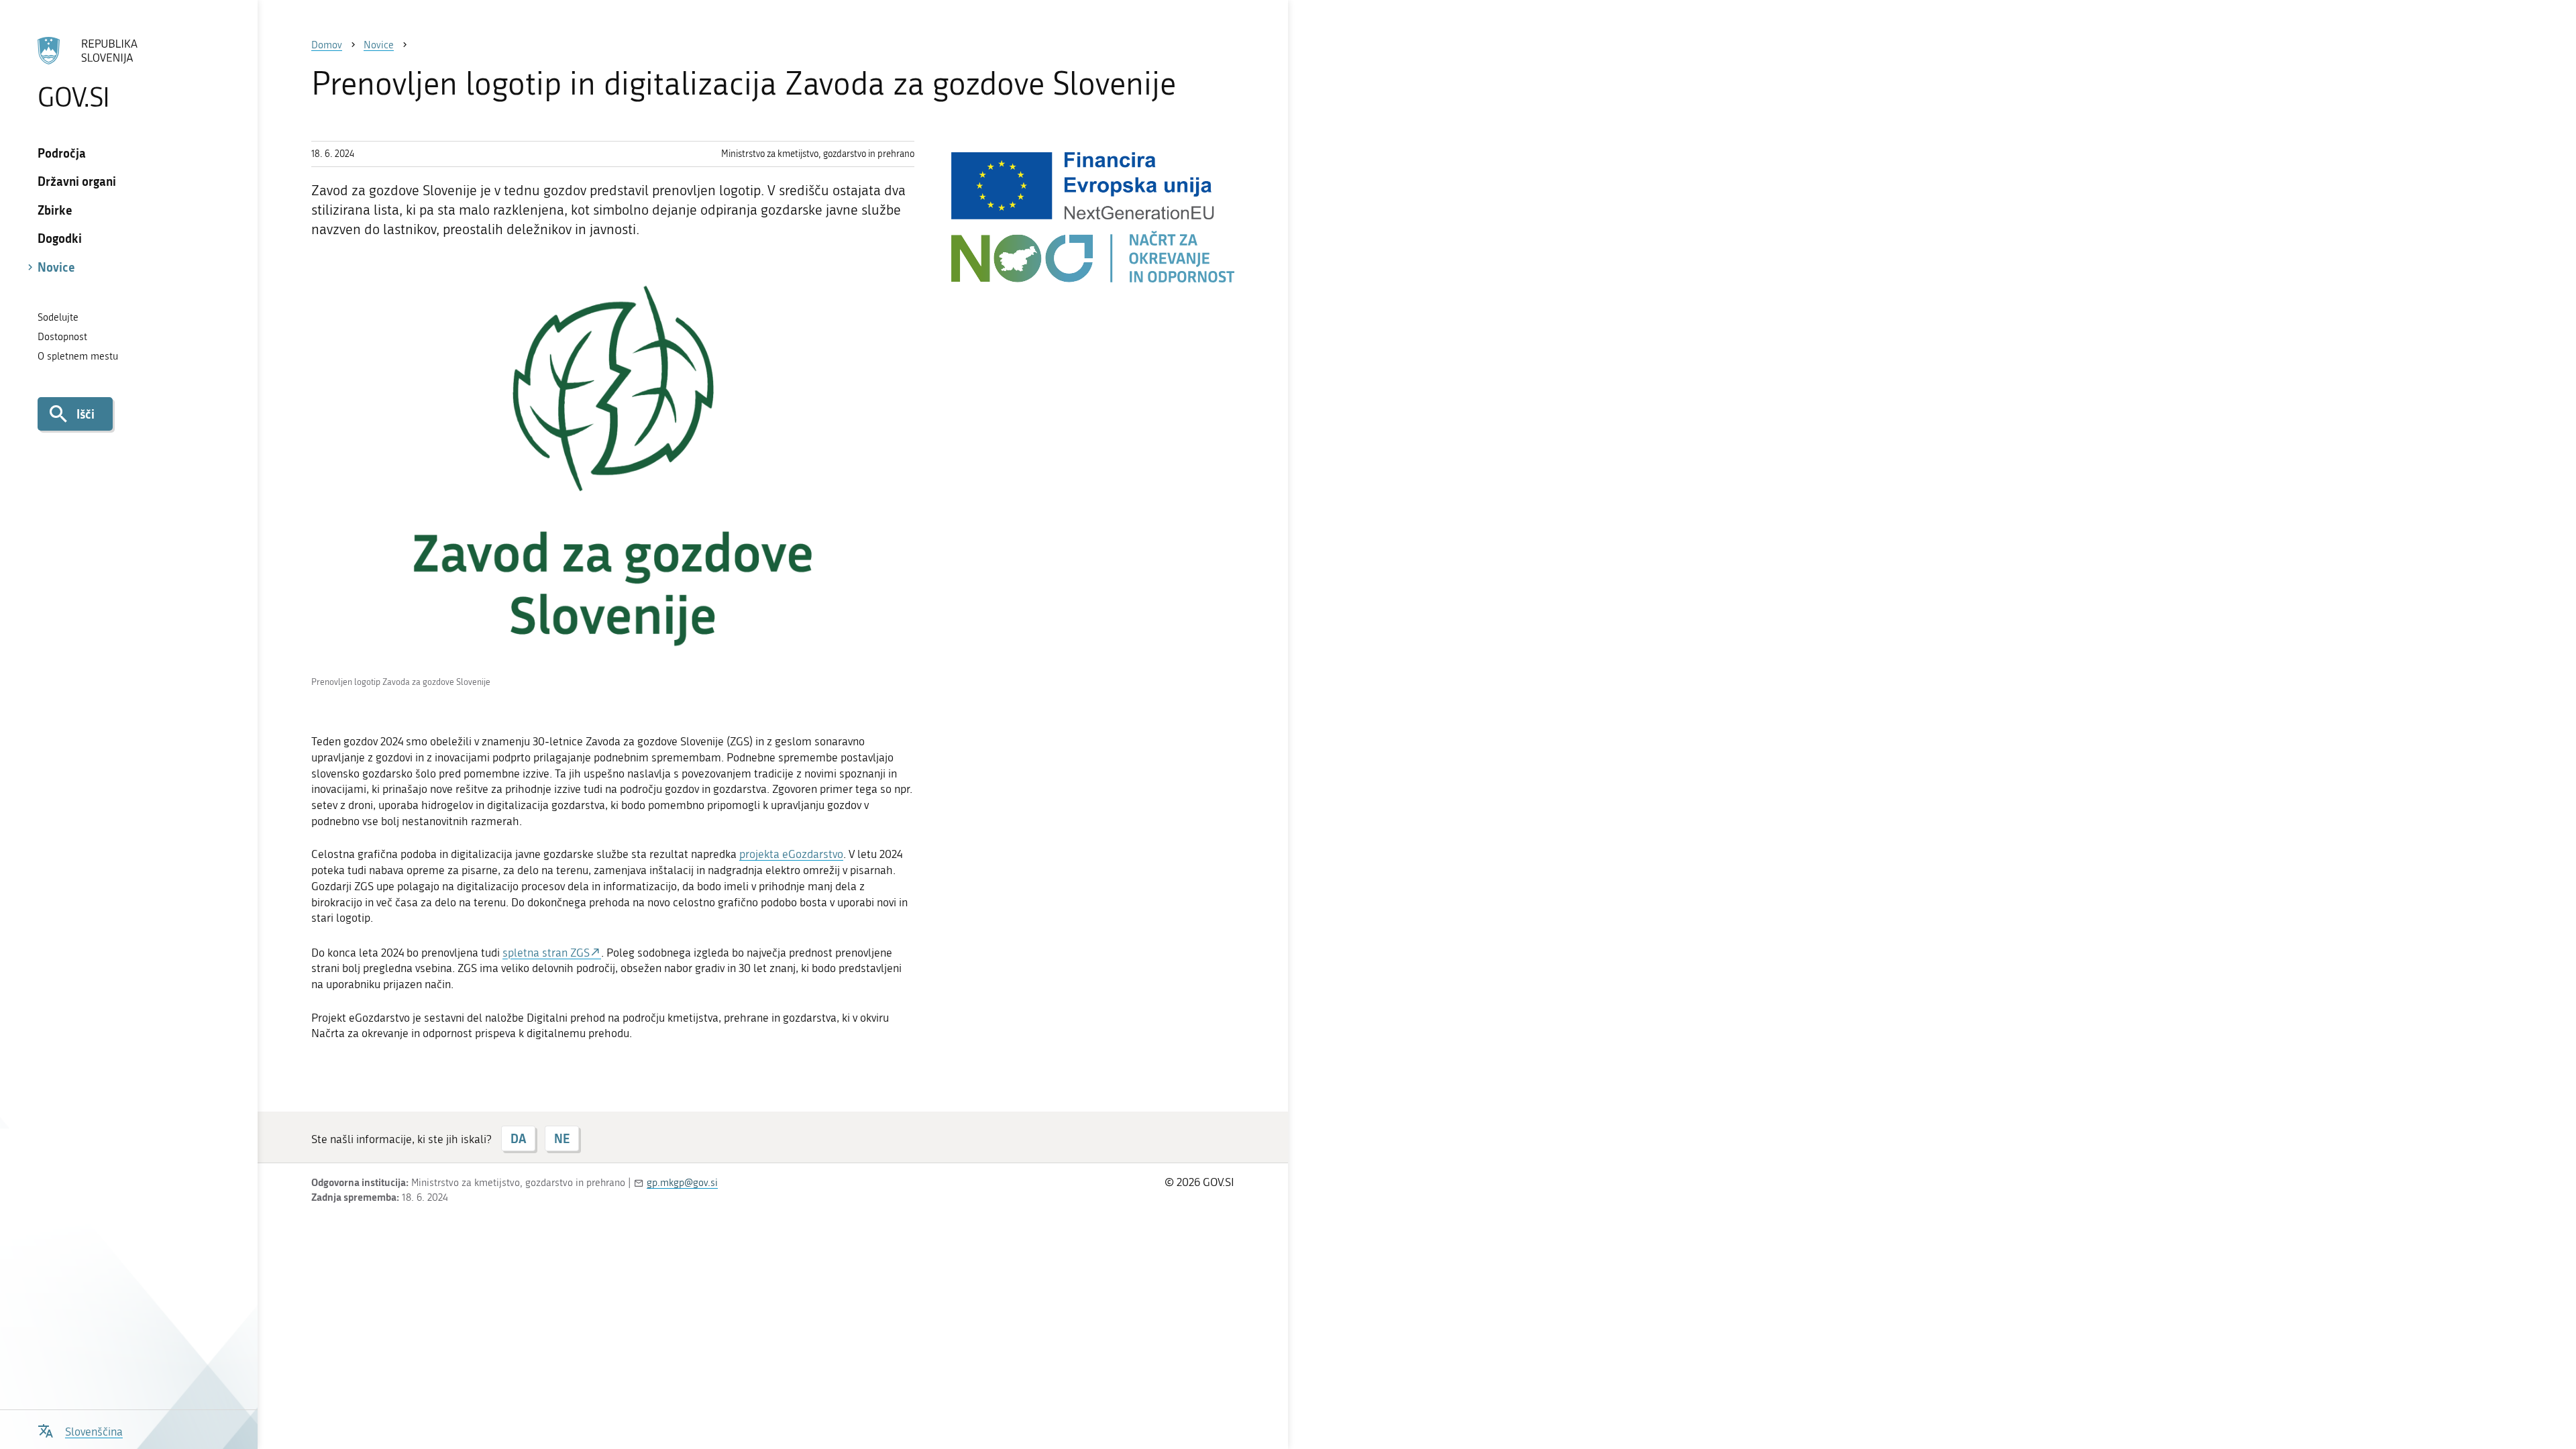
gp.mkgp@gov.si (682, 1183)
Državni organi (77, 181)
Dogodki (60, 238)
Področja (62, 153)
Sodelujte (58, 317)
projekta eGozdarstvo (791, 854)
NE (562, 1138)
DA (518, 1138)
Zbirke (55, 210)
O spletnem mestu (78, 356)
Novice (56, 267)
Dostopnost (62, 337)
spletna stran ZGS (546, 953)
